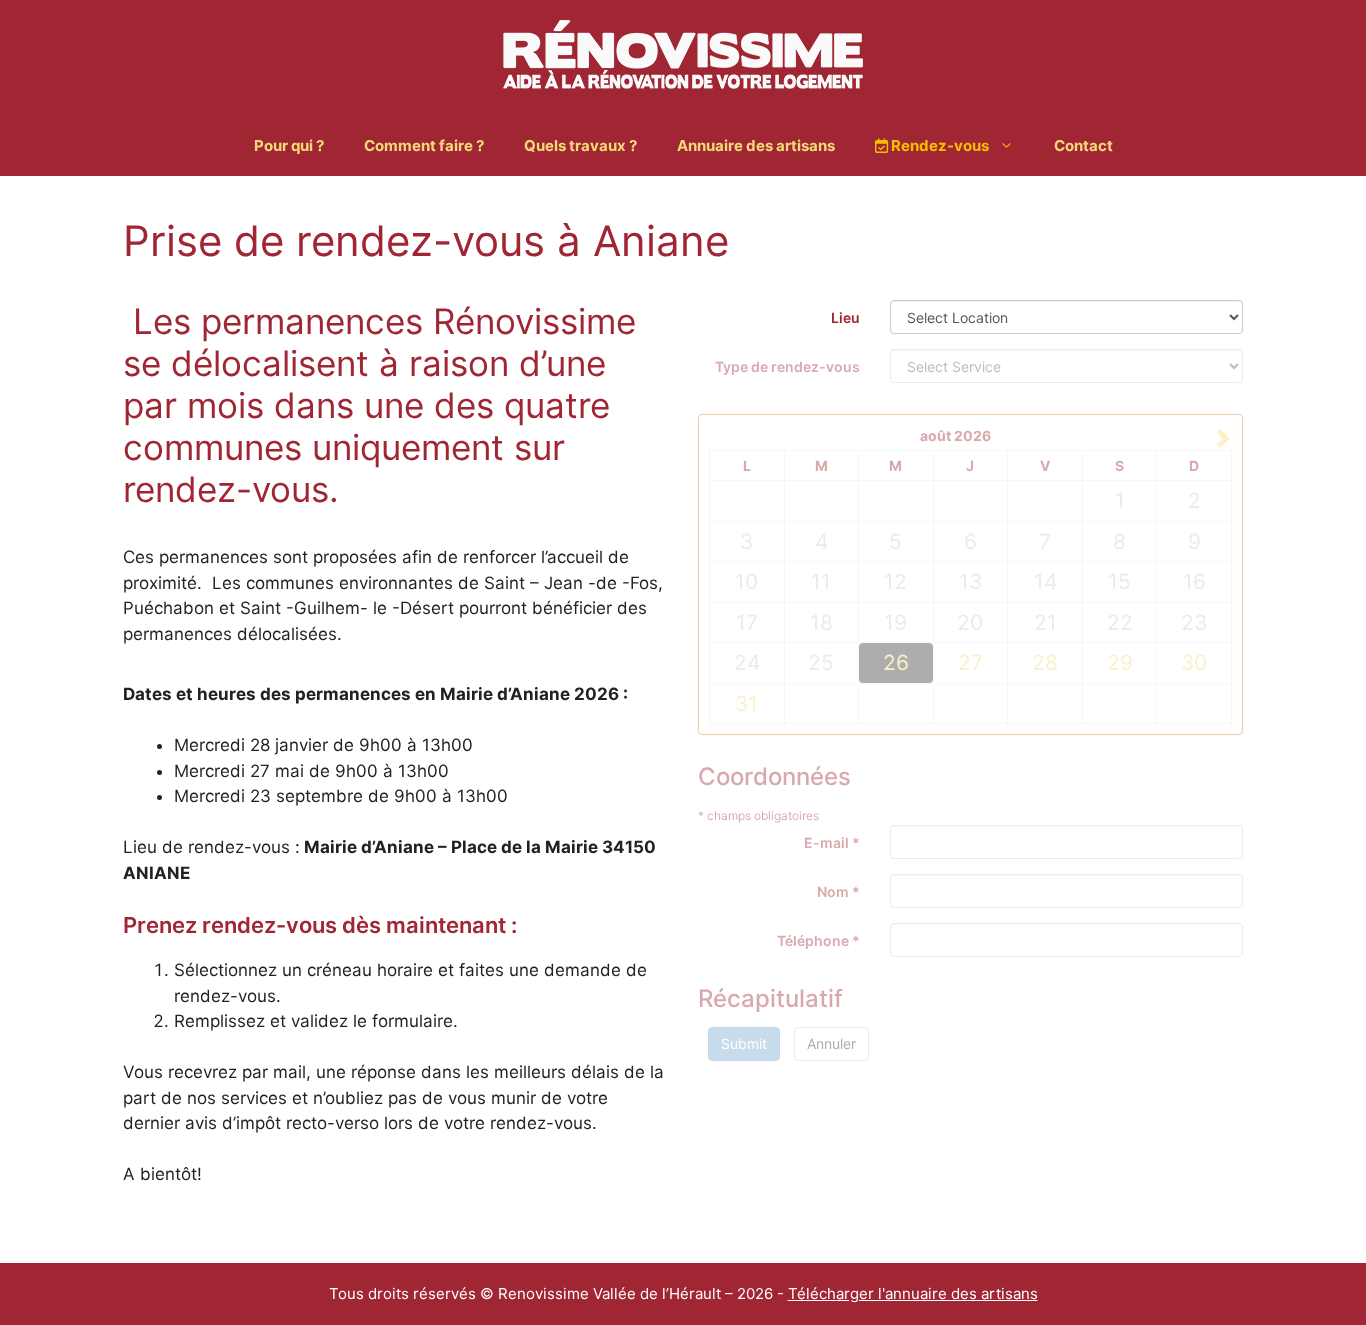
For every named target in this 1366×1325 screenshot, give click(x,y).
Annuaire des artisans (756, 145)
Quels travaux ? (580, 145)
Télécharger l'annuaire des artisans (913, 1293)
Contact (1083, 145)
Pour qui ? (289, 145)
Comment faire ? (424, 145)
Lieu (845, 317)
